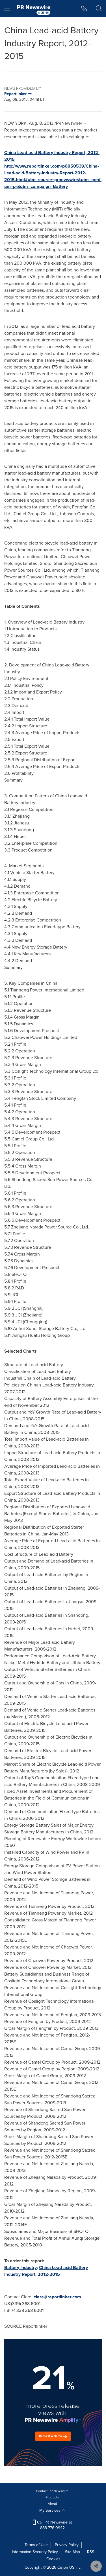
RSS (91, 2552)
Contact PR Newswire (52, 2491)
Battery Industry (20, 2267)
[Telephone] (84, 8)
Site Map (73, 2552)
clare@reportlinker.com (57, 2297)
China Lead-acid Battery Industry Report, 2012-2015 (46, 2271)
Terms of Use (36, 2545)
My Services (50, 2510)
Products (52, 2497)
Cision (63, 2567)
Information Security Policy (35, 2552)
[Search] (99, 8)
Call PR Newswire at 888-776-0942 (54, 2525)
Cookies (53, 2559)
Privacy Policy (67, 2545)
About (52, 2503)
